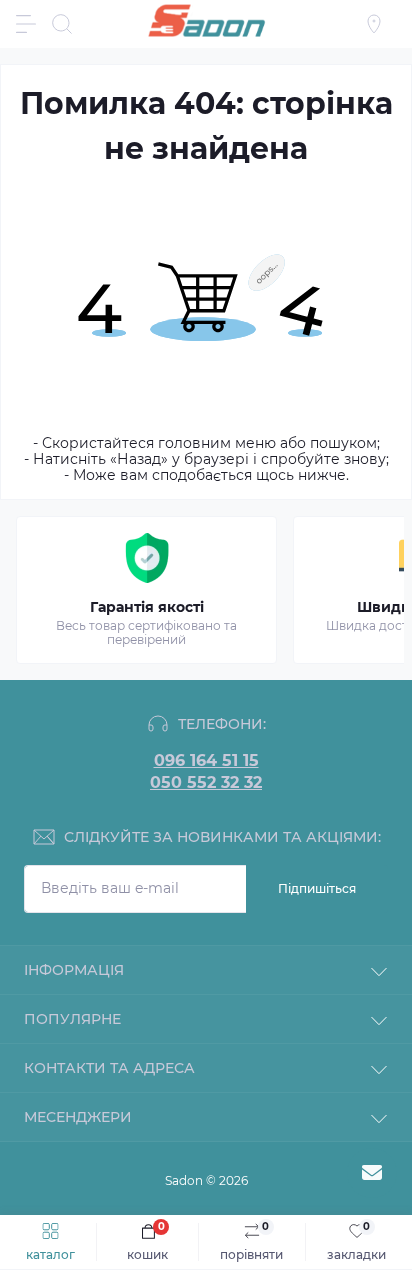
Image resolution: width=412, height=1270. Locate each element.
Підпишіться (317, 888)
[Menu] (26, 24)
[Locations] (374, 24)
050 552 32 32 (206, 783)
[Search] (62, 24)
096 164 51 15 (206, 761)
